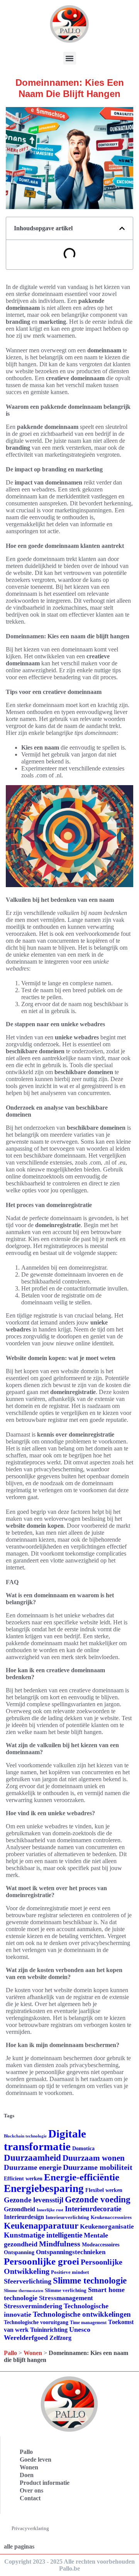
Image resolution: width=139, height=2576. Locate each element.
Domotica (83, 2148)
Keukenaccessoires (111, 2217)
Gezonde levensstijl (34, 2200)
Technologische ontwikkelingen (82, 2314)
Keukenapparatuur (41, 2226)
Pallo (10, 2353)
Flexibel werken (104, 2190)
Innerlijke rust (50, 2210)
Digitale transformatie (45, 2140)
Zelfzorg (60, 2338)
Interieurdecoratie (93, 2209)
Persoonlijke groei (42, 2261)
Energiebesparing (44, 2188)
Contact (30, 2498)
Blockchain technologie (25, 2136)
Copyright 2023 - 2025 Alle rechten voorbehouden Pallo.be (69, 2565)
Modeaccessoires (101, 2245)
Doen (27, 2475)
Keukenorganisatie (107, 2227)
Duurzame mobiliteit (98, 2167)
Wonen (33, 2353)
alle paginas (19, 2546)
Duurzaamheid (32, 2158)
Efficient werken (23, 2179)
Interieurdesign (24, 2217)
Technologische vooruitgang (36, 2322)
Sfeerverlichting (28, 2281)
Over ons (31, 2490)
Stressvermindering (33, 2306)
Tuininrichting (49, 2330)
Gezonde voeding (98, 2199)
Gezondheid (19, 2209)
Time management (88, 2323)
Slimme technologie (90, 2281)
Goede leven (36, 2460)
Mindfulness (60, 2244)
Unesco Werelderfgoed (47, 2334)
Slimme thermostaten (24, 2290)
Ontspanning (19, 2252)
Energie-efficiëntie (82, 2177)
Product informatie (45, 2483)
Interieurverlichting (67, 2217)
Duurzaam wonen (94, 2158)
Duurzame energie (33, 2167)
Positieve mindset (70, 2272)
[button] (70, 58)
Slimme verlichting (66, 2290)
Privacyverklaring (30, 2528)
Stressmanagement (66, 2298)
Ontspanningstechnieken (71, 2252)
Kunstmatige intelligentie (43, 2235)
